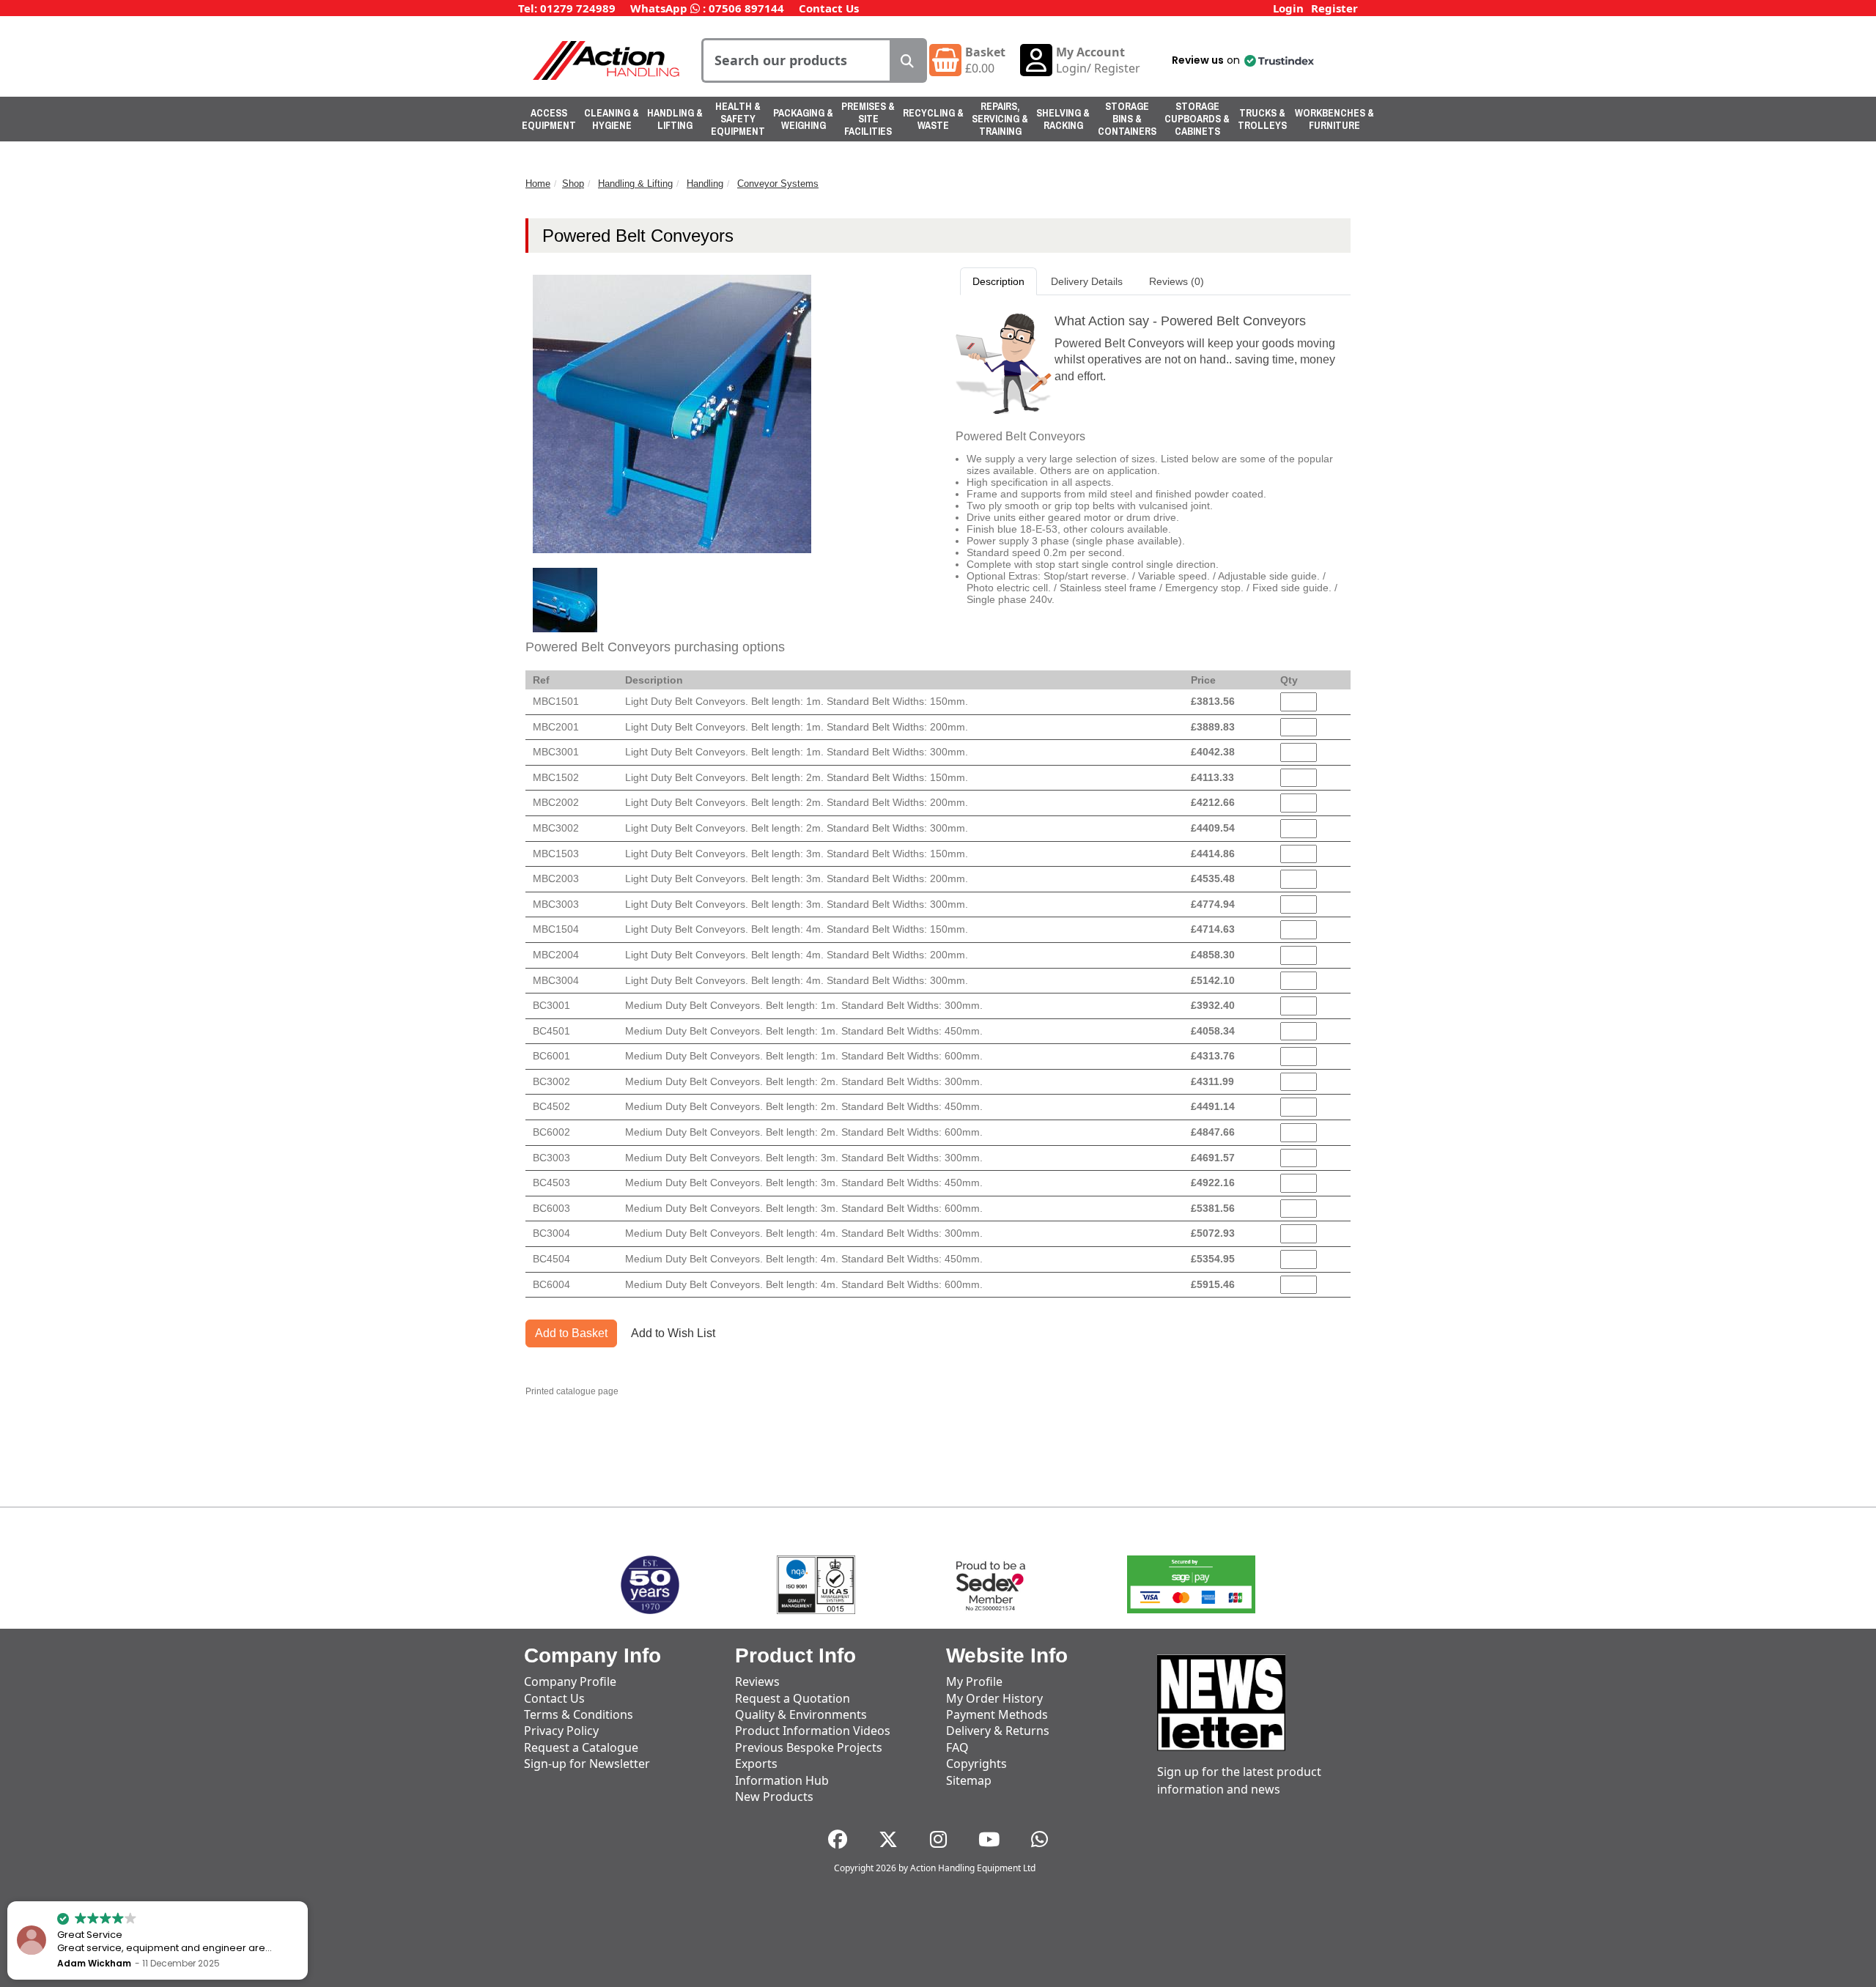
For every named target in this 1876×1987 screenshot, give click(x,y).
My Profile (974, 1681)
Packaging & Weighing (803, 119)
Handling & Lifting (675, 119)
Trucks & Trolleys (1262, 119)
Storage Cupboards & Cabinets (1197, 119)
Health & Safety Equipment (738, 119)
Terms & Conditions (579, 1714)
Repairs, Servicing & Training (1000, 119)
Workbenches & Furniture (1334, 119)
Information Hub (782, 1780)
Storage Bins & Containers (1127, 119)
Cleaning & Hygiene (612, 119)
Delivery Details (1087, 281)
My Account (1090, 52)
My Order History (994, 1698)
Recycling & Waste (933, 119)
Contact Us (829, 8)
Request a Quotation (793, 1698)
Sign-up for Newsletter (587, 1764)
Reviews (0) (1177, 281)
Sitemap (969, 1780)
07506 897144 (746, 8)
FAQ (957, 1747)
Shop (573, 184)
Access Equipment (549, 119)
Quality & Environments (801, 1714)
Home (538, 184)
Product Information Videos (813, 1731)
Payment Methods (997, 1714)
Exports (756, 1764)
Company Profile (570, 1681)
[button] (1242, 60)
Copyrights (976, 1764)
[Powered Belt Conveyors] (565, 600)
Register (1334, 8)
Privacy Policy (561, 1731)
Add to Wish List (673, 1333)
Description (998, 281)
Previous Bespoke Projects (809, 1747)
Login (1288, 8)
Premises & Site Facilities (868, 119)
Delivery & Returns (998, 1731)
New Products (774, 1797)
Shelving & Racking (1063, 119)
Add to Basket (571, 1333)
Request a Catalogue (581, 1747)
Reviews (757, 1681)
